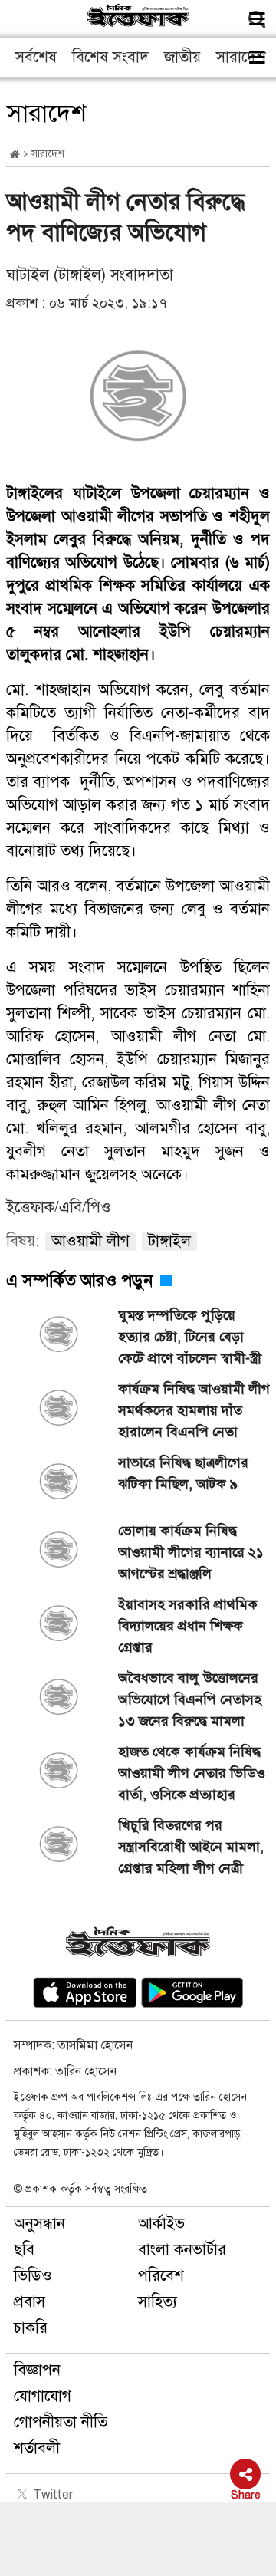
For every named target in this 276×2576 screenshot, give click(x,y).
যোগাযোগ (43, 2396)
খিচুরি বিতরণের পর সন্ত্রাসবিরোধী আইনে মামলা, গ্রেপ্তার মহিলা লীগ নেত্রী (191, 1847)
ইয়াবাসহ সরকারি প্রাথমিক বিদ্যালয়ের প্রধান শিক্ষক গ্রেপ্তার (188, 1626)
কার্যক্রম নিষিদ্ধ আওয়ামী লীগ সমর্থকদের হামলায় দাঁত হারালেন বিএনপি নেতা (194, 1410)
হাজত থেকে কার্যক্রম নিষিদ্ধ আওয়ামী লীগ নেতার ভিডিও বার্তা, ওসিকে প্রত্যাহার (192, 1773)
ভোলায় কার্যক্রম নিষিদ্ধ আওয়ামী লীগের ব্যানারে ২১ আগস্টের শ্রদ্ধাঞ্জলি (191, 1552)
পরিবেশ (161, 2276)
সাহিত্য (158, 2302)
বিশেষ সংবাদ (110, 57)
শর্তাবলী (37, 2448)
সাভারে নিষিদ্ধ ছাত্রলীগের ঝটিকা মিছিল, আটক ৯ (183, 1473)
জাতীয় (182, 57)
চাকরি (31, 2328)
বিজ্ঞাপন (37, 2370)
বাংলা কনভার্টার (182, 2250)
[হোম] (15, 155)
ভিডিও (33, 2276)
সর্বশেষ (36, 57)
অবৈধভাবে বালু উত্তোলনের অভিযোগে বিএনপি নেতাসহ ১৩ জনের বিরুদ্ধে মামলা (190, 1699)
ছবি (24, 2250)
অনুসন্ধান (39, 2224)
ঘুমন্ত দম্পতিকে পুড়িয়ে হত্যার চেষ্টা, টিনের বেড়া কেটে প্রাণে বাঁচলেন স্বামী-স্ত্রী (190, 1337)
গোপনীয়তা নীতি (61, 2422)
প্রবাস (30, 2302)
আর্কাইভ (161, 2224)
